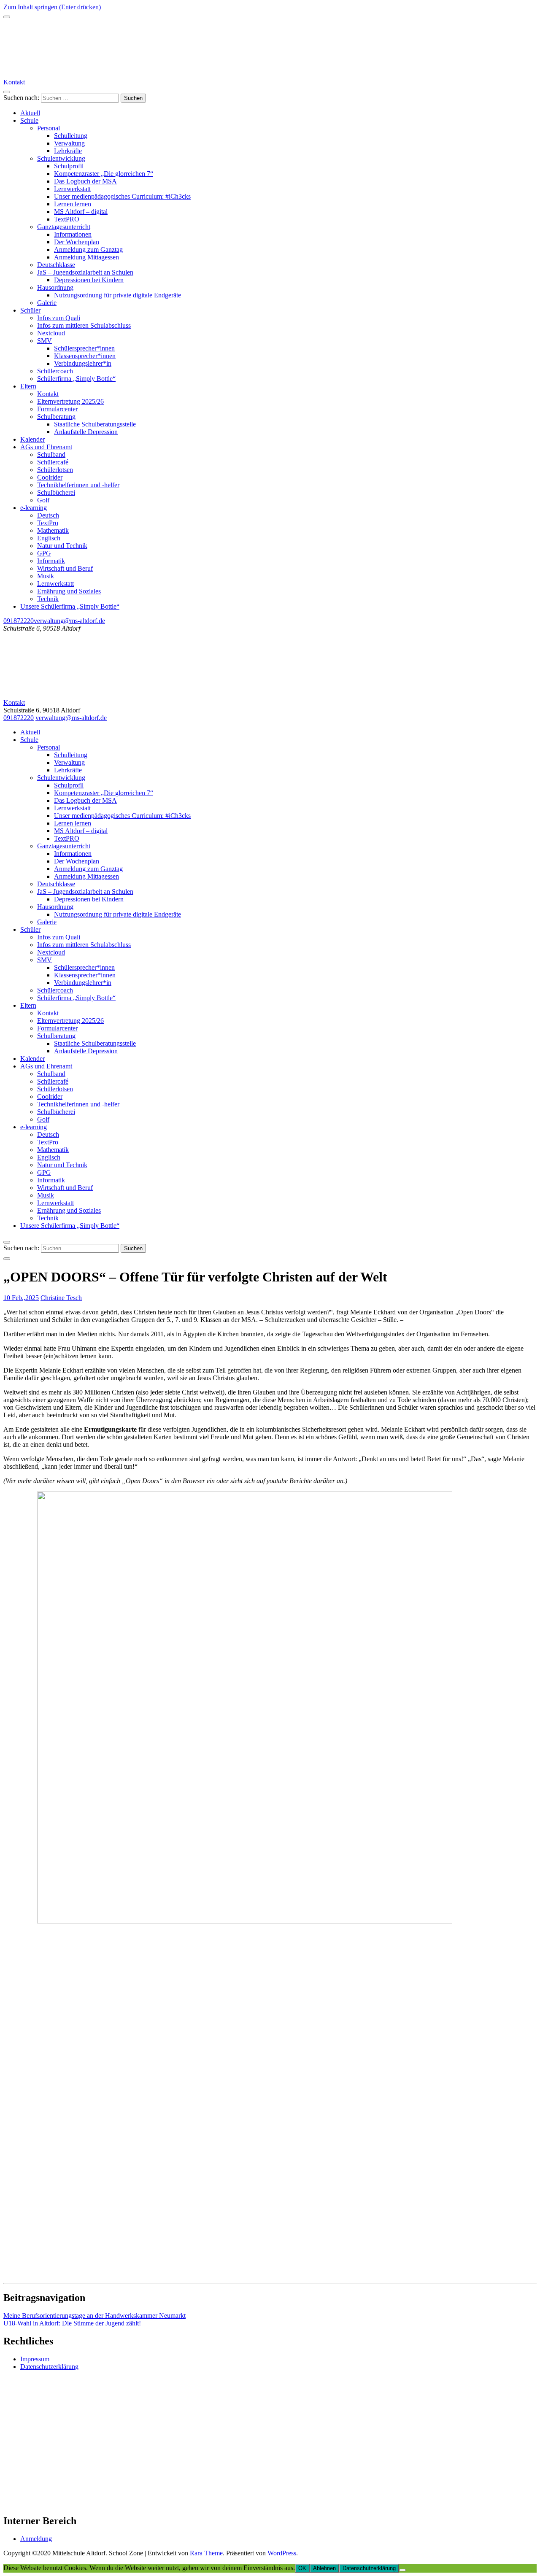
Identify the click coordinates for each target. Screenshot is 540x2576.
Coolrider (50, 477)
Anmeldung (36, 2539)
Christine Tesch (61, 1298)
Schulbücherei (56, 492)
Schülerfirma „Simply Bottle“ (76, 379)
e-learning (34, 508)
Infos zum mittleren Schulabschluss (84, 325)
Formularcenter (57, 409)
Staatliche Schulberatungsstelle (95, 424)
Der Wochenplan (77, 242)
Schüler (30, 310)
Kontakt (14, 82)
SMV (45, 341)
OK (302, 2568)
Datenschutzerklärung (49, 2367)
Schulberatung (56, 417)
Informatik (51, 561)
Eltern (28, 386)
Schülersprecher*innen (84, 348)
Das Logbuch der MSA (85, 181)
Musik (46, 576)
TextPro (48, 523)
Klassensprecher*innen (85, 356)
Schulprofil (69, 166)
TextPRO (67, 219)
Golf (43, 500)
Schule (29, 120)
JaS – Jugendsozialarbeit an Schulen (85, 272)
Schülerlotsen (55, 470)
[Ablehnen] (402, 2570)
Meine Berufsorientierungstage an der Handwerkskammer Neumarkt (94, 2316)
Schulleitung (71, 136)
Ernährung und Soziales (69, 591)
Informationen (73, 234)
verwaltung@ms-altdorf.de (69, 621)
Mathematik (53, 530)
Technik (48, 599)
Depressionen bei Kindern (89, 280)
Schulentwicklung (61, 158)
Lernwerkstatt (72, 189)
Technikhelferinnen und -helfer (78, 485)
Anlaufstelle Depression (86, 432)
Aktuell (30, 113)
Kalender (32, 439)
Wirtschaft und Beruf (65, 568)
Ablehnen (324, 2568)
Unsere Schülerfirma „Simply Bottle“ (70, 606)
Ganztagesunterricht (64, 227)
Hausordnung (55, 287)
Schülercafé (53, 462)
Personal (49, 128)
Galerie (47, 303)
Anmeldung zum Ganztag (88, 250)
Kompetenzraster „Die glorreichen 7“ (104, 174)
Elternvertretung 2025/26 (70, 401)
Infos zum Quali (59, 318)
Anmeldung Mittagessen (86, 257)
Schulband (51, 455)
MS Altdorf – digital (81, 212)
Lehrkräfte (68, 151)
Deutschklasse (56, 265)
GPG (44, 553)
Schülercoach (55, 371)
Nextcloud (51, 333)
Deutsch (48, 515)
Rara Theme (206, 2553)
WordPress (282, 2553)
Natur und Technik (62, 546)
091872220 (19, 621)
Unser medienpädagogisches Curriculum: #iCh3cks (122, 196)
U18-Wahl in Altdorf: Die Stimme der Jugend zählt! (72, 2323)
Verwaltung (69, 143)
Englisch (49, 538)
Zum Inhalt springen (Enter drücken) (52, 7)
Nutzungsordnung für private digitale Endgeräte (117, 295)
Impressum (35, 2359)
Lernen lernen (73, 204)
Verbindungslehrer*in (83, 363)
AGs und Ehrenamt (46, 447)
